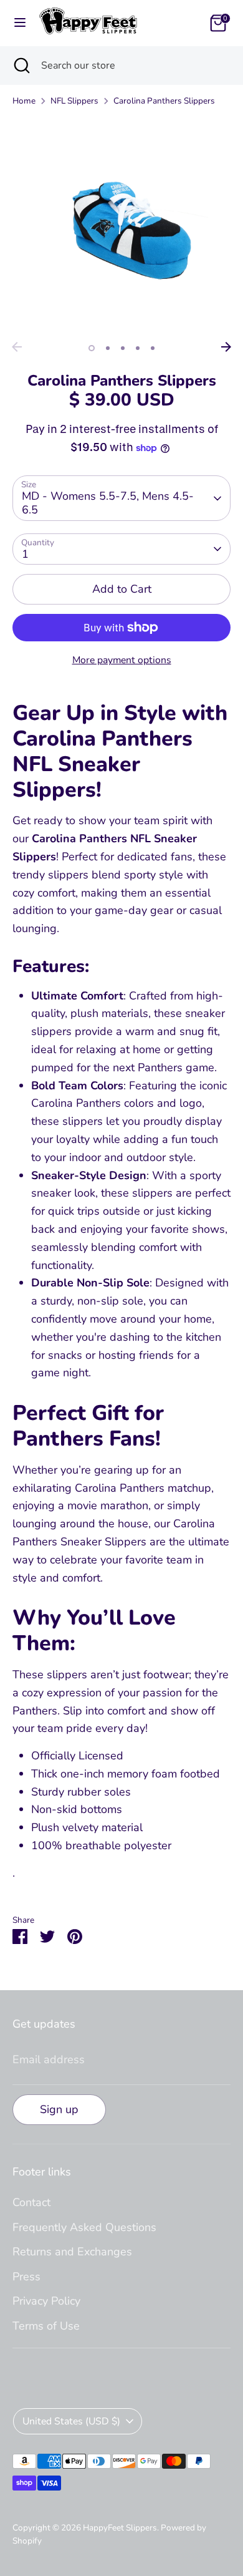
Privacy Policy (46, 2301)
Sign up (59, 2109)
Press (26, 2277)
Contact (31, 2202)
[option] (121, 226)
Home (24, 101)
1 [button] (92, 348)
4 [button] (138, 348)
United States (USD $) (71, 2421)
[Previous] (17, 347)
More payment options (122, 660)
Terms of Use (46, 2326)
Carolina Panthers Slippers (164, 101)
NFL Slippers (74, 101)
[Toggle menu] (20, 23)
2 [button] (108, 348)
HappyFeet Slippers (120, 2528)
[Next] (226, 347)
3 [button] (123, 348)
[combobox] (133, 66)
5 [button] (153, 348)
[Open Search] (21, 66)
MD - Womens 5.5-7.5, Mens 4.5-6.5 (108, 503)
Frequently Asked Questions (84, 2227)
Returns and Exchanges (72, 2252)
